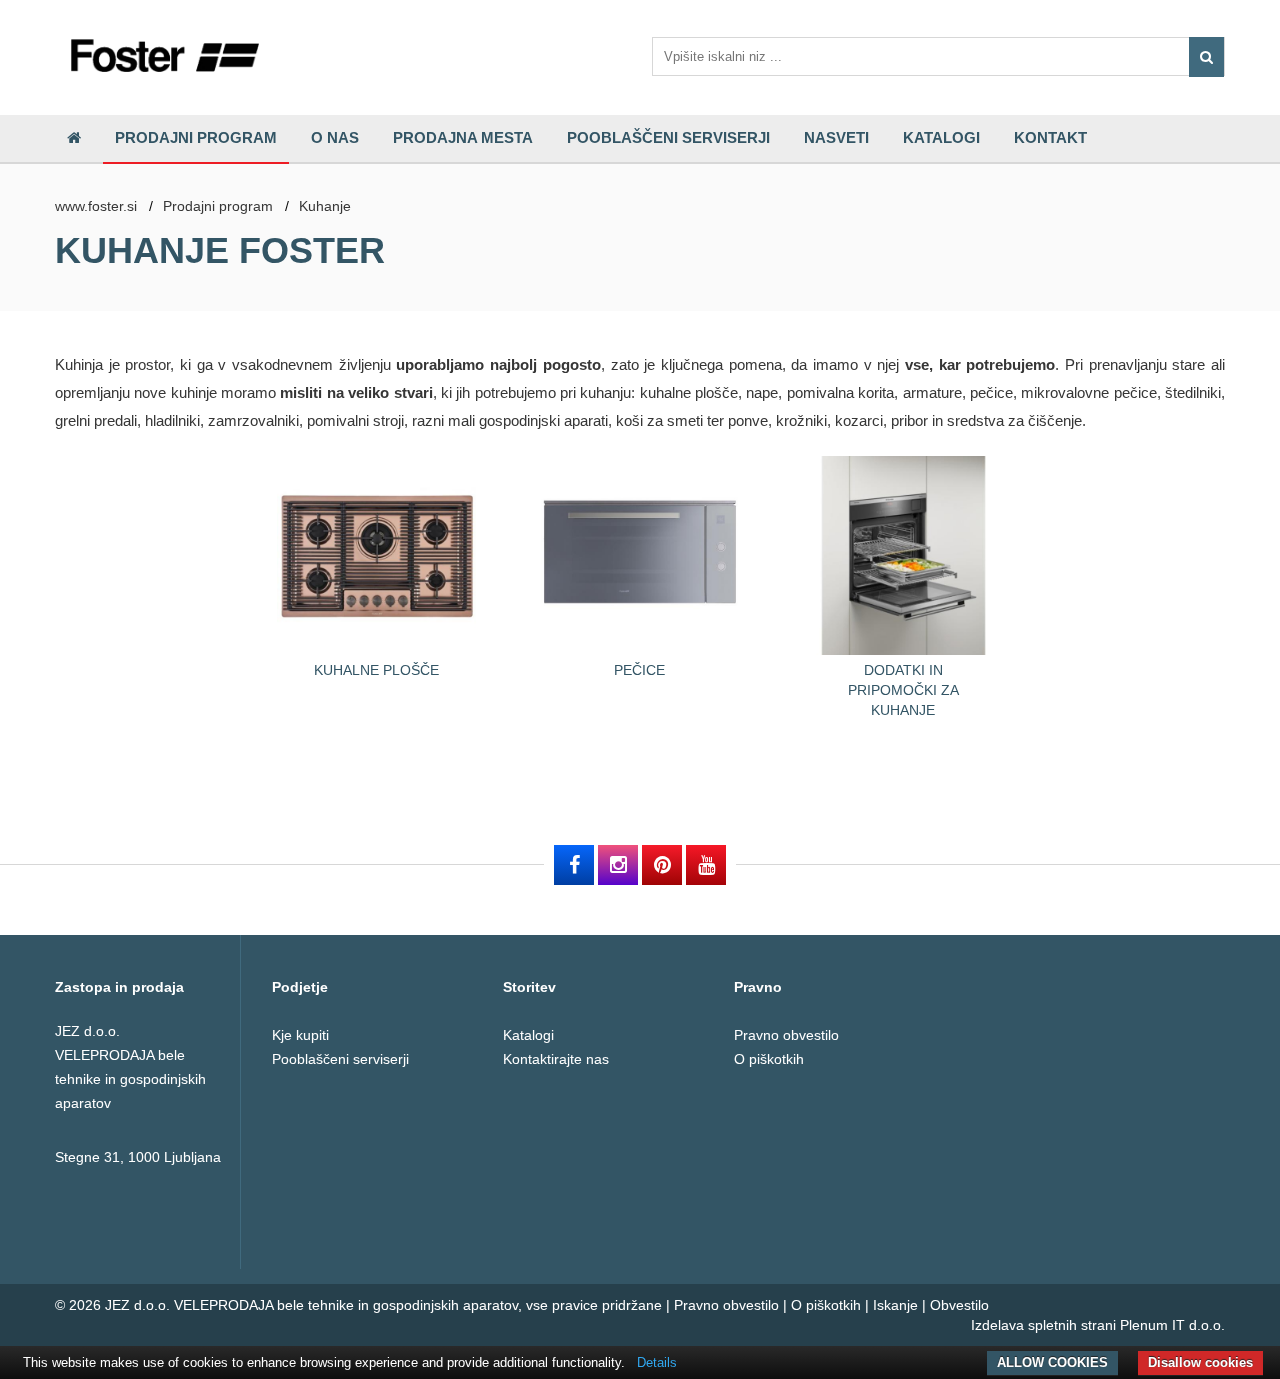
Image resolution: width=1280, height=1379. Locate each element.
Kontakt (1050, 137)
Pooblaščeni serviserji (668, 137)
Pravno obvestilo (786, 1035)
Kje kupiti (300, 1035)
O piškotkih (769, 1059)
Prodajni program (196, 137)
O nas (335, 137)
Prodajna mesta (463, 137)
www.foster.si (96, 206)
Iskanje (895, 1305)
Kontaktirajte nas (556, 1059)
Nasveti (836, 137)
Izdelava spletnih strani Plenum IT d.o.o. (1098, 1325)
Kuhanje (325, 206)
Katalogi (941, 137)
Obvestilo (959, 1305)
